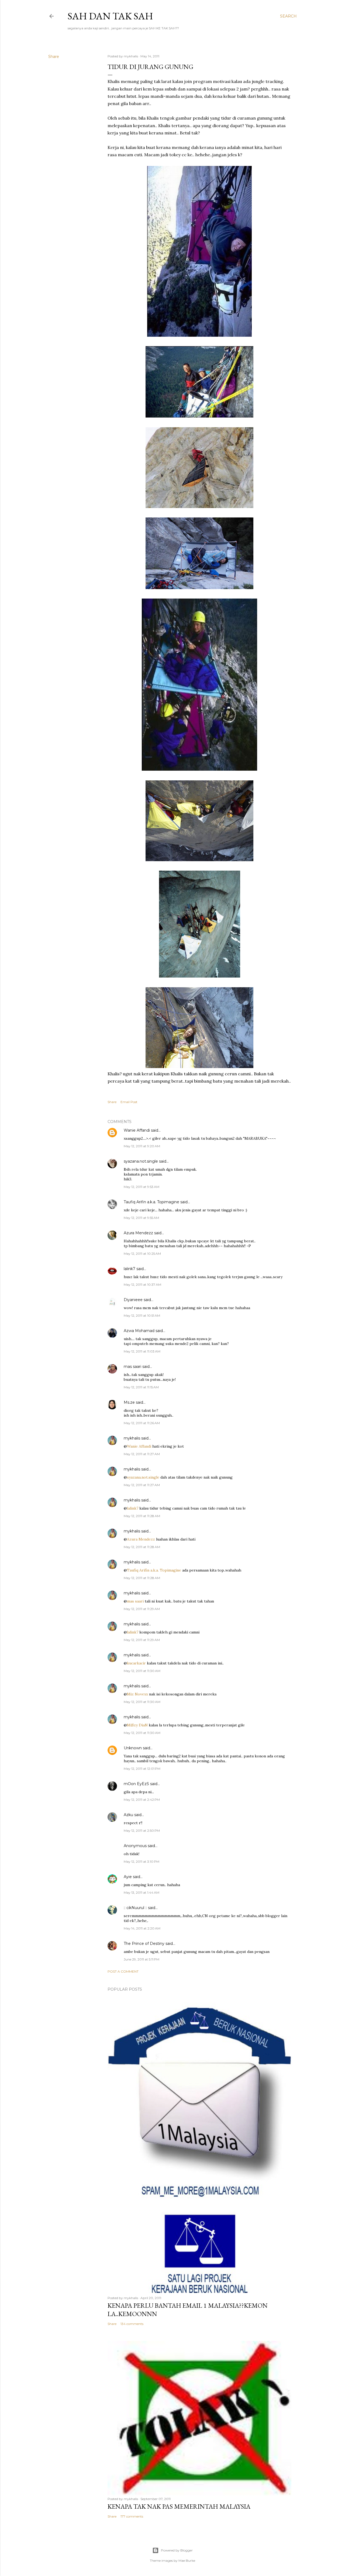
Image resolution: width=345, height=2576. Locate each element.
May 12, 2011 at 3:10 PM (142, 1861)
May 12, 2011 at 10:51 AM (142, 1315)
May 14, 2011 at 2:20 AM (142, 1928)
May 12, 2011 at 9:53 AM (142, 1187)
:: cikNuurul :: (135, 1908)
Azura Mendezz (138, 1233)
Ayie (128, 1877)
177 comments (132, 2516)
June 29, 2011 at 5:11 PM (142, 1959)
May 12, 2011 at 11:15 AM (141, 1387)
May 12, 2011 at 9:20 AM (142, 1146)
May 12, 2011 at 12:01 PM (142, 1769)
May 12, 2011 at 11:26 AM (142, 1423)
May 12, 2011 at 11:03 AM (142, 1351)
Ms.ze (129, 1402)
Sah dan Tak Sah (110, 16)
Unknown (133, 1748)
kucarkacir (136, 1663)
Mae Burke (187, 2561)
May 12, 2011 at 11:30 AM (142, 1671)
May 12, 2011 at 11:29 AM (142, 1609)
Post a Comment (123, 1971)
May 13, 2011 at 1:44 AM (142, 1892)
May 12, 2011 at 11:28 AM (142, 1516)
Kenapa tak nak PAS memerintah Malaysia (179, 2506)
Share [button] (54, 57)
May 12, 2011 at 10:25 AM (142, 1254)
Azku (128, 1815)
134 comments (132, 2324)
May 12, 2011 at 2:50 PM (142, 1831)
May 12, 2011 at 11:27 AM (142, 1454)
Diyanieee (133, 1300)
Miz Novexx (137, 1694)
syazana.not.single (141, 1161)
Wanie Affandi (137, 1130)
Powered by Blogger (177, 2550)
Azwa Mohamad (139, 1331)
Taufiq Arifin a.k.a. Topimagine (151, 1202)
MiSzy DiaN (137, 1725)
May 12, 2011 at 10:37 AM (142, 1284)
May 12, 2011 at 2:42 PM (142, 1800)
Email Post (129, 1102)
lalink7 (130, 1269)
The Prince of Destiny (144, 1944)
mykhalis (132, 1438)
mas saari (132, 1367)
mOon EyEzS (136, 1784)
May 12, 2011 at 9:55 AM (141, 1218)
